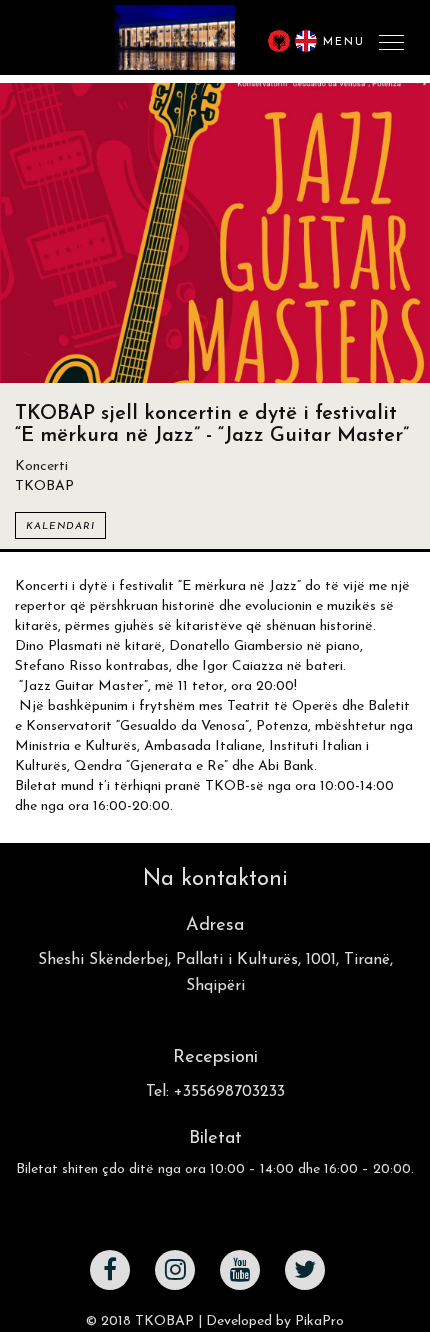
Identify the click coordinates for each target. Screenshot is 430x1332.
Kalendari (60, 526)
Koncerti (41, 466)
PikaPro (319, 1321)
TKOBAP (164, 1321)
